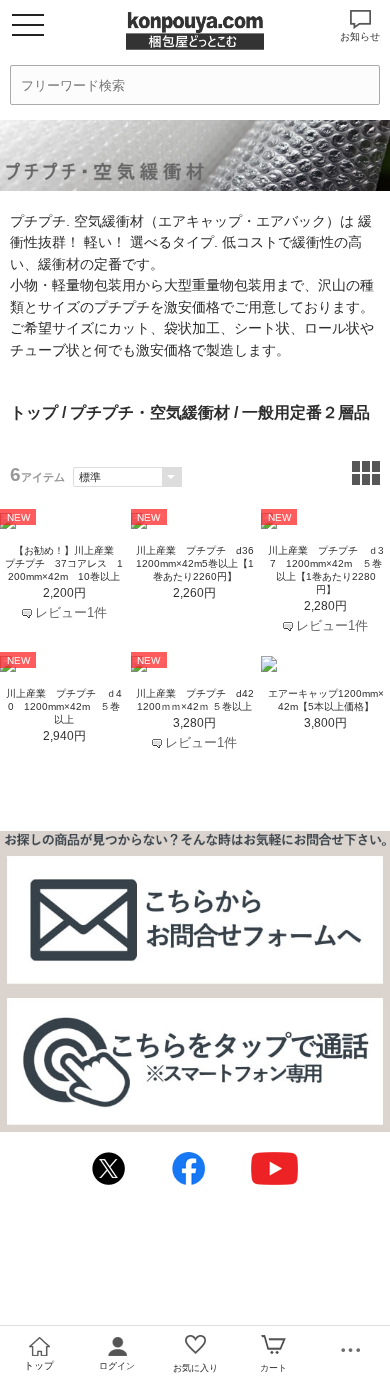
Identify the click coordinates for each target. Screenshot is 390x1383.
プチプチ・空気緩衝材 (150, 412)
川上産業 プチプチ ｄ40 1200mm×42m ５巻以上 (64, 706)
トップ (34, 412)
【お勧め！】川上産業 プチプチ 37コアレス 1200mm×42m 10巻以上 (64, 563)
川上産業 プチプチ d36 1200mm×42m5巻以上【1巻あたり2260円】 (200, 563)
